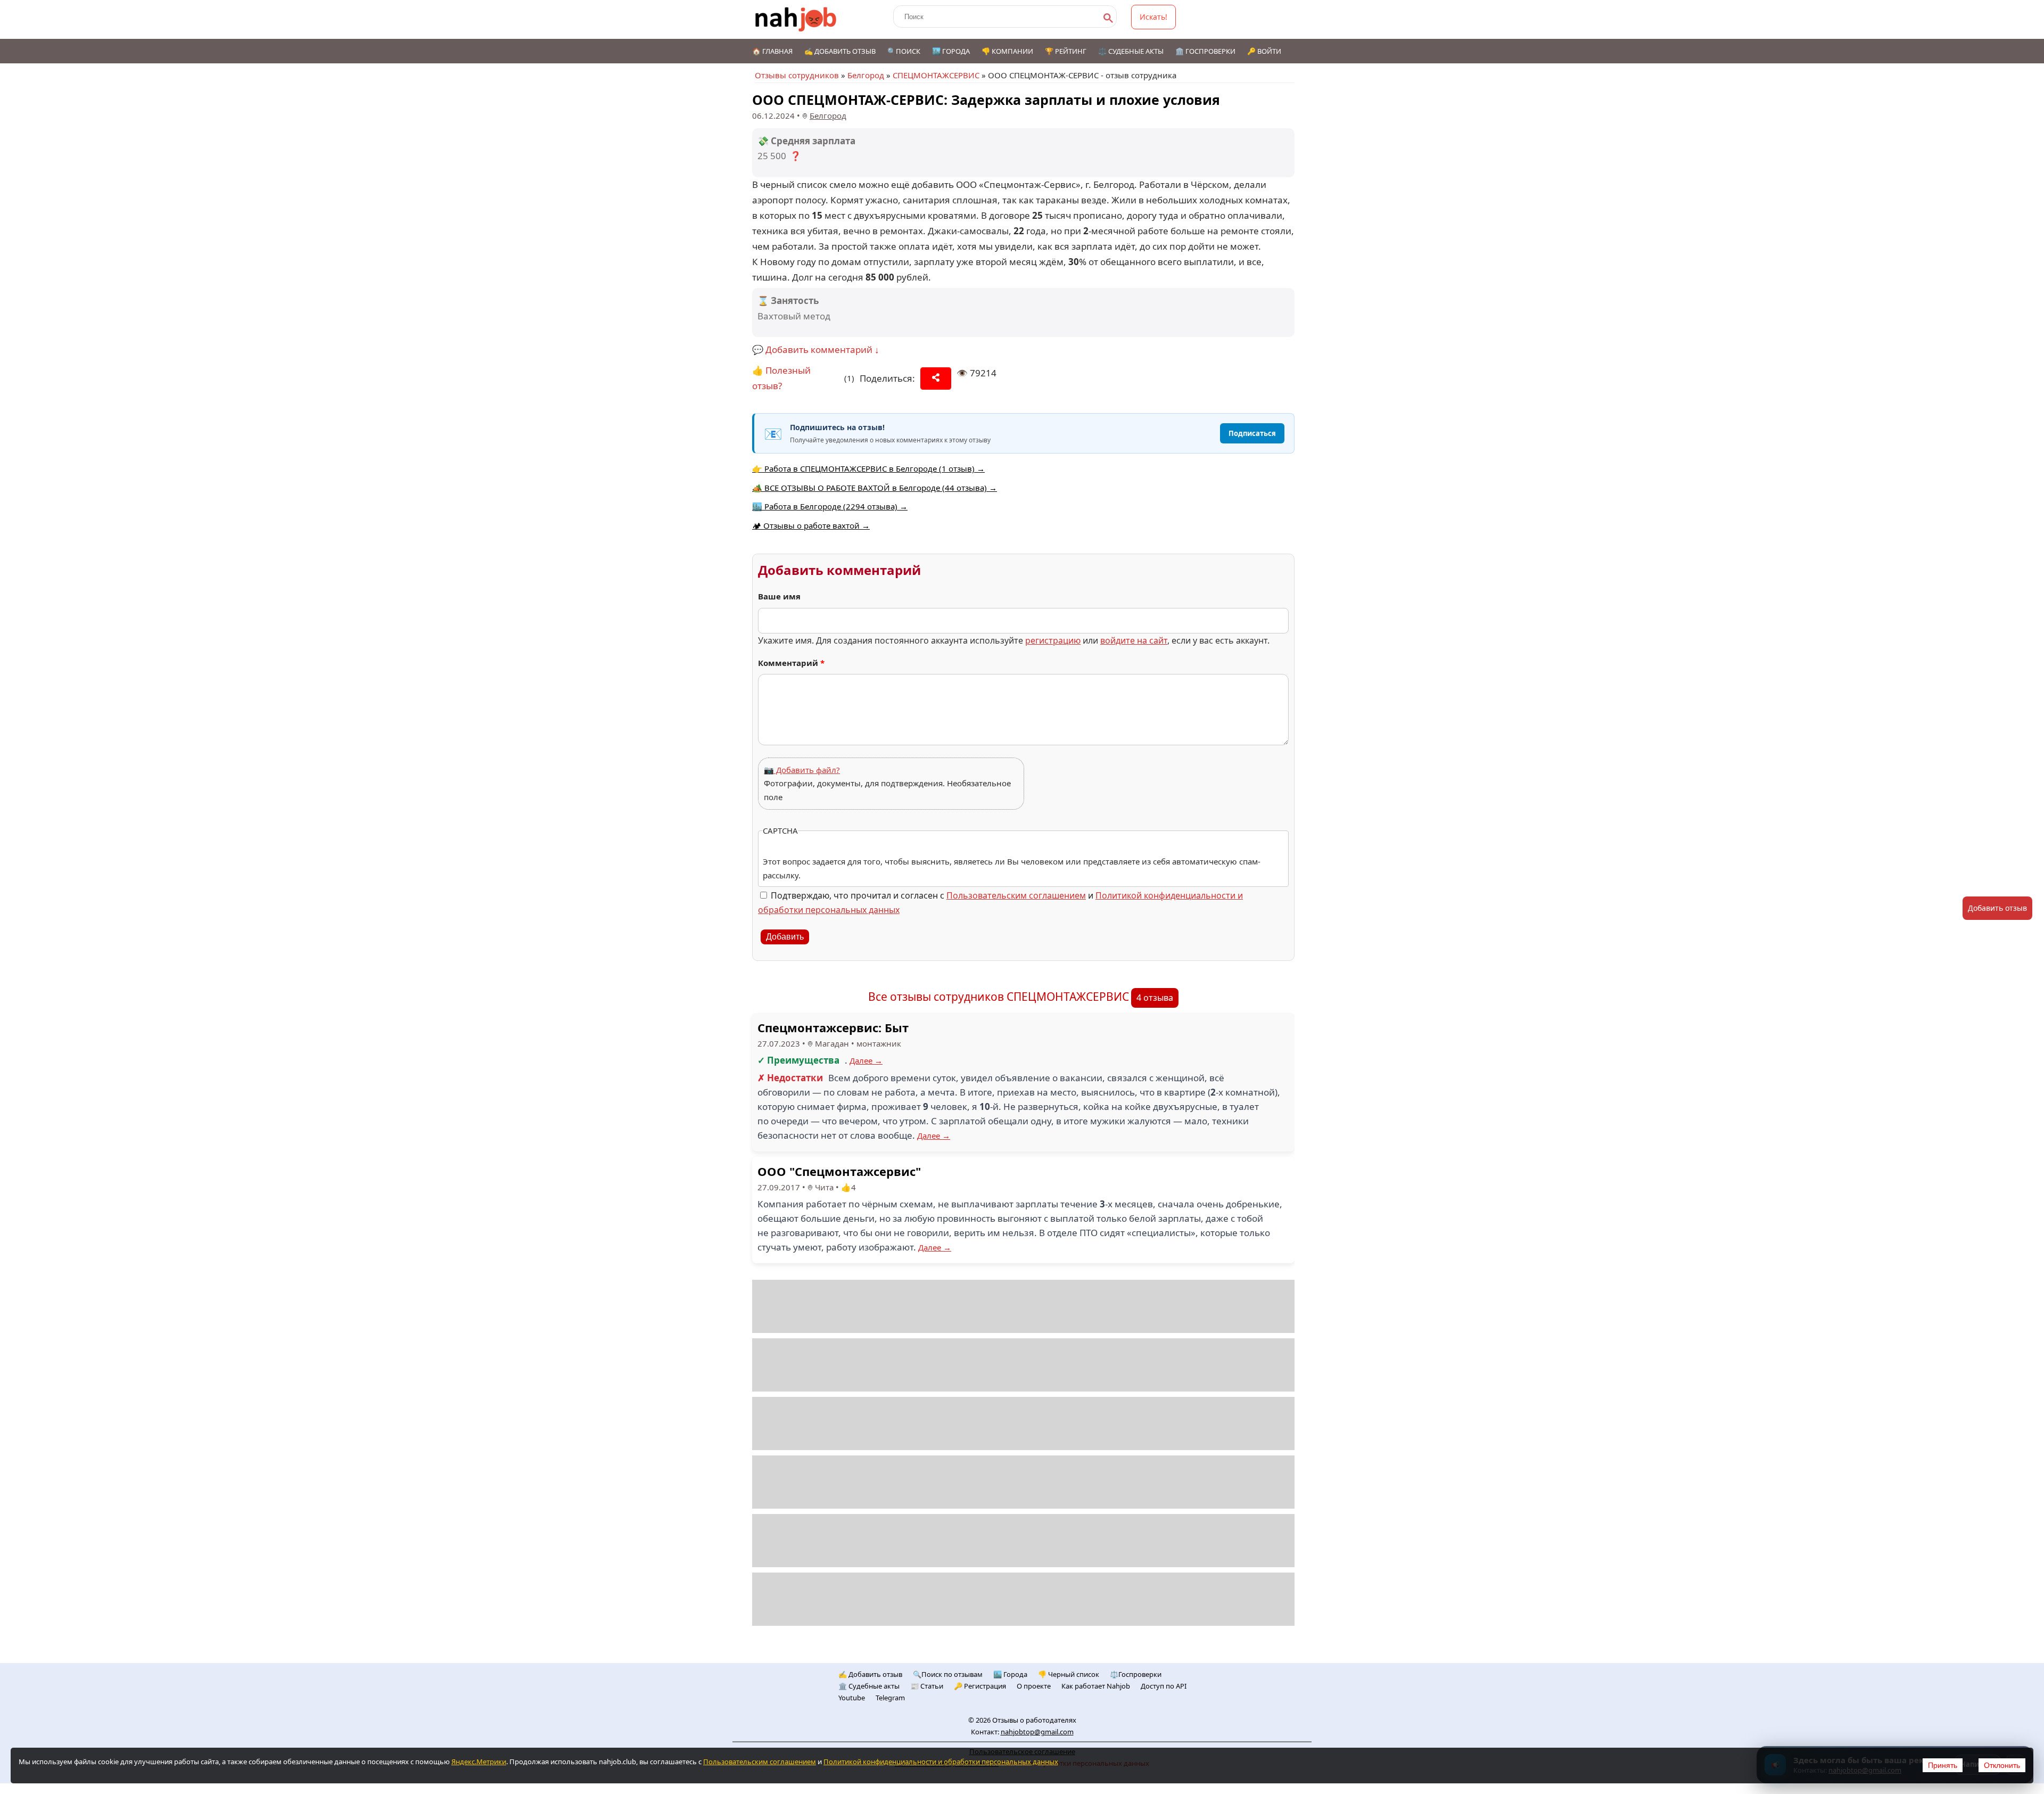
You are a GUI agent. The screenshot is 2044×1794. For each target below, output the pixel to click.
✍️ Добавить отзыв (840, 51)
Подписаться (1252, 433)
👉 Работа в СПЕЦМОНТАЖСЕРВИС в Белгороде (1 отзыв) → (868, 468)
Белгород (866, 75)
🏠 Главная (772, 51)
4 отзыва (1155, 998)
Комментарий (791, 663)
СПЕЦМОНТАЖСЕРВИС (936, 75)
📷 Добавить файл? (802, 770)
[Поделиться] (936, 378)
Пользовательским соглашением (1016, 895)
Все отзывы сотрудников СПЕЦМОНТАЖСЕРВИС (999, 997)
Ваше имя (779, 596)
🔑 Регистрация (980, 1686)
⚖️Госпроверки (1136, 1674)
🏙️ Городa (1010, 1674)
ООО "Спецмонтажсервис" (839, 1171)
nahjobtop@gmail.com (1037, 1732)
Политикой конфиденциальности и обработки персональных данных (941, 1762)
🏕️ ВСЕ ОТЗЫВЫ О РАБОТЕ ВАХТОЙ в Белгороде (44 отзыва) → (875, 488)
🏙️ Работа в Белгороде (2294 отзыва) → (830, 506)
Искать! (1153, 17)
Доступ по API (1164, 1686)
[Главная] (796, 19)
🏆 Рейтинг (1066, 51)
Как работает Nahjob (1096, 1686)
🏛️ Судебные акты (869, 1686)
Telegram (890, 1698)
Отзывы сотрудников (797, 75)
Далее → (866, 1060)
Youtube (852, 1698)
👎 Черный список (1069, 1674)
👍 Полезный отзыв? (781, 378)
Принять (1943, 1765)
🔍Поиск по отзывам (948, 1674)
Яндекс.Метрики (479, 1762)
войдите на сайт (1134, 640)
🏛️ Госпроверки (1205, 51)
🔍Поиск (904, 51)
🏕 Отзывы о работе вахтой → (811, 525)
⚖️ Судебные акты (1131, 51)
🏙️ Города (951, 51)
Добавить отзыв (1997, 908)
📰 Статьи (927, 1686)
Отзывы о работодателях (1034, 1720)
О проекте (1034, 1686)
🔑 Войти (1264, 51)
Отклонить (2002, 1765)
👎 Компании (1007, 51)
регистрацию (1053, 640)
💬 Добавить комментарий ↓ (816, 349)
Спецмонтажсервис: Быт (833, 1027)
